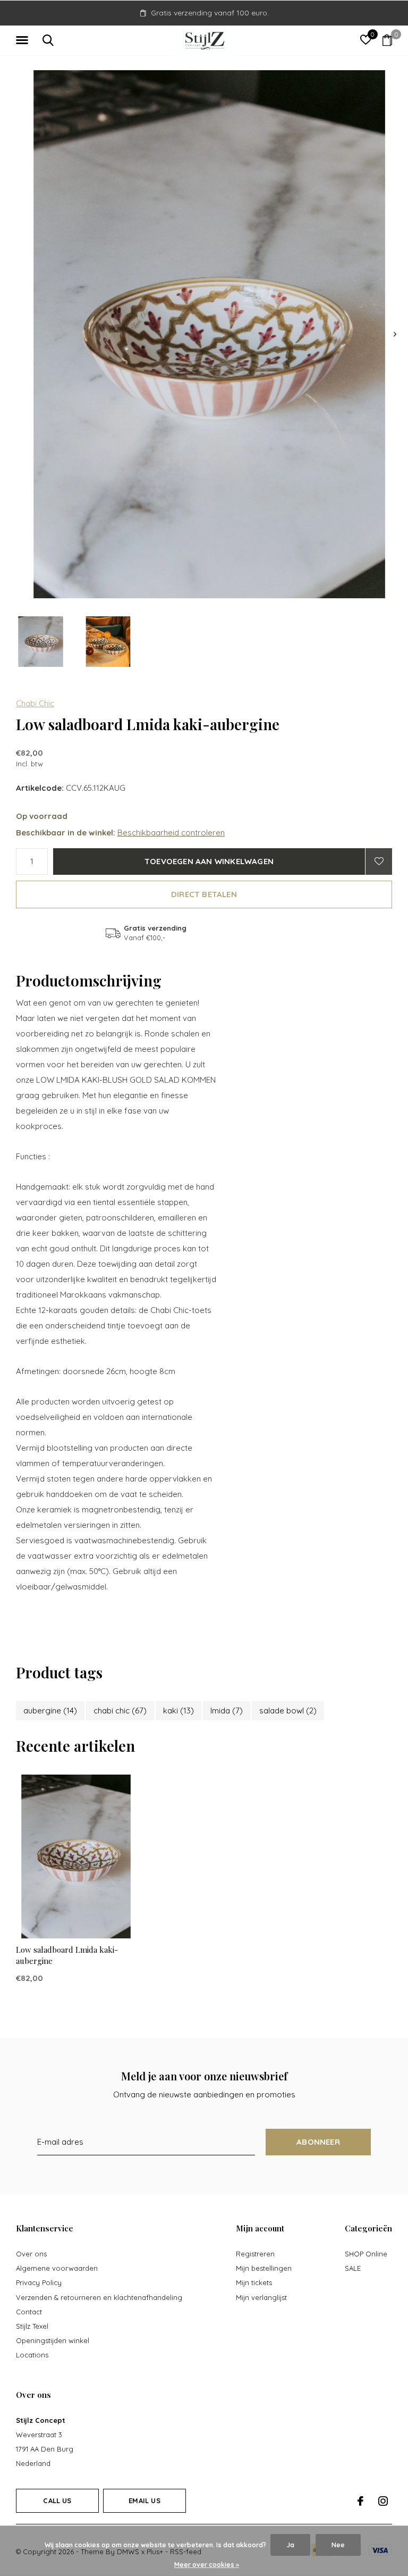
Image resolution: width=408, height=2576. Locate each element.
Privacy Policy (39, 2282)
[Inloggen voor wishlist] (379, 862)
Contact (29, 2312)
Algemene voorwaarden (57, 2268)
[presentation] (395, 334)
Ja (290, 2545)
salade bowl (288, 1711)
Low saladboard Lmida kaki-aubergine (67, 1955)
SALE (353, 2268)
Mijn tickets (254, 2282)
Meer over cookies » (207, 2565)
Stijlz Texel (32, 2326)
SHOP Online (366, 2254)
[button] (24, 40)
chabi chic (120, 1711)
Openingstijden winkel (53, 2340)
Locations (32, 2355)
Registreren (255, 2254)
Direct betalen (204, 894)
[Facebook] (360, 2501)
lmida (227, 1711)
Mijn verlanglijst (261, 2297)
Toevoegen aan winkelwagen (209, 861)
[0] (387, 40)
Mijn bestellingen (264, 2268)
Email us (144, 2500)
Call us (57, 2500)
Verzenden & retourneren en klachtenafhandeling (99, 2297)
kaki (178, 1711)
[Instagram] (383, 2501)
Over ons (31, 2254)
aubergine (50, 1711)
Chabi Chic (35, 703)
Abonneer (318, 2142)
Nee (338, 2545)
